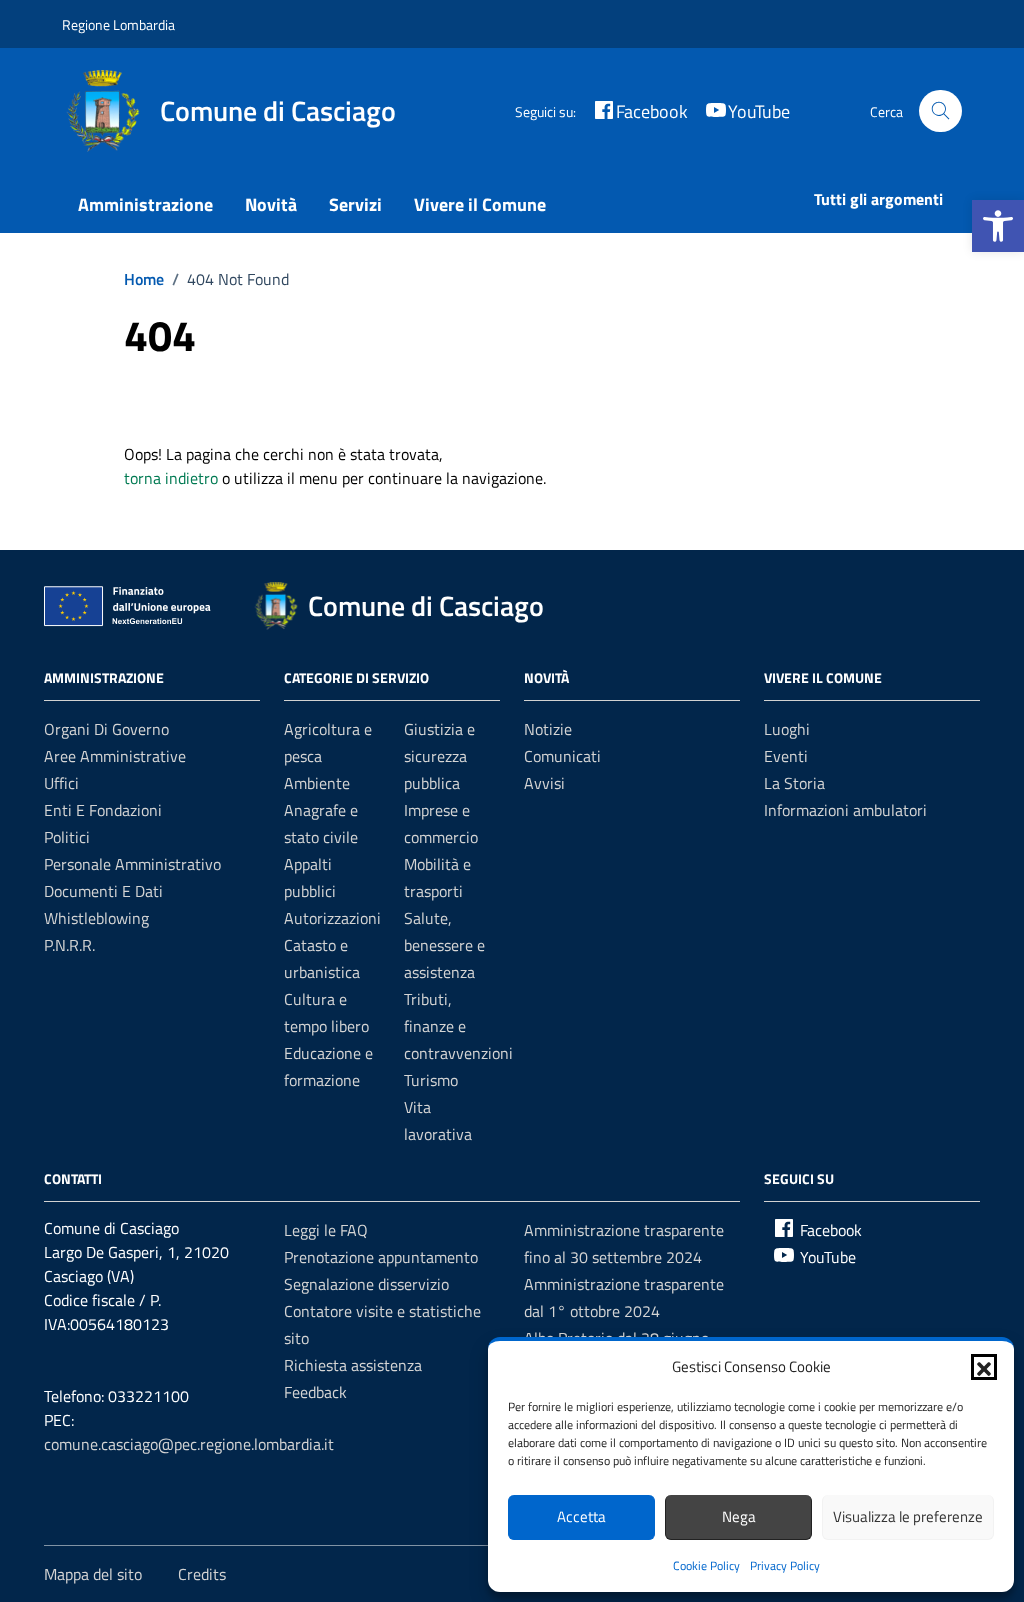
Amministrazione (145, 204)
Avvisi (544, 783)
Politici (67, 837)
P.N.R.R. (69, 945)
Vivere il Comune (480, 204)
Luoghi (787, 729)
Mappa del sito (93, 1574)
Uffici (61, 783)
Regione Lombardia (118, 24)
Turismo (431, 1080)
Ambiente (317, 783)
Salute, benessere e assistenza (444, 945)
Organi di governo (106, 729)
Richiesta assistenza (353, 1365)
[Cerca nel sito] (940, 111)
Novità (271, 204)
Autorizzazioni (332, 918)
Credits (202, 1574)
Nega (739, 1516)
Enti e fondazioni (103, 810)
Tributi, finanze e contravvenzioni (458, 1026)
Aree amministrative (115, 756)
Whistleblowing (96, 918)
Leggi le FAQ (326, 1230)
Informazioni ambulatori (845, 810)
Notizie (548, 729)
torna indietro (171, 478)
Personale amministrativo (132, 864)
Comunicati (562, 756)
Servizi (355, 204)
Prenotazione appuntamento (381, 1257)
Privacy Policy (785, 1565)
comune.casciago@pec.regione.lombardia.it (189, 1444)
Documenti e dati (103, 891)
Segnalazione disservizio (366, 1284)
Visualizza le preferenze (908, 1516)
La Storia (794, 783)
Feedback (315, 1392)
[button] (998, 226)
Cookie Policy (706, 1565)
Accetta (581, 1516)
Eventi (786, 756)
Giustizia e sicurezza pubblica (439, 756)
